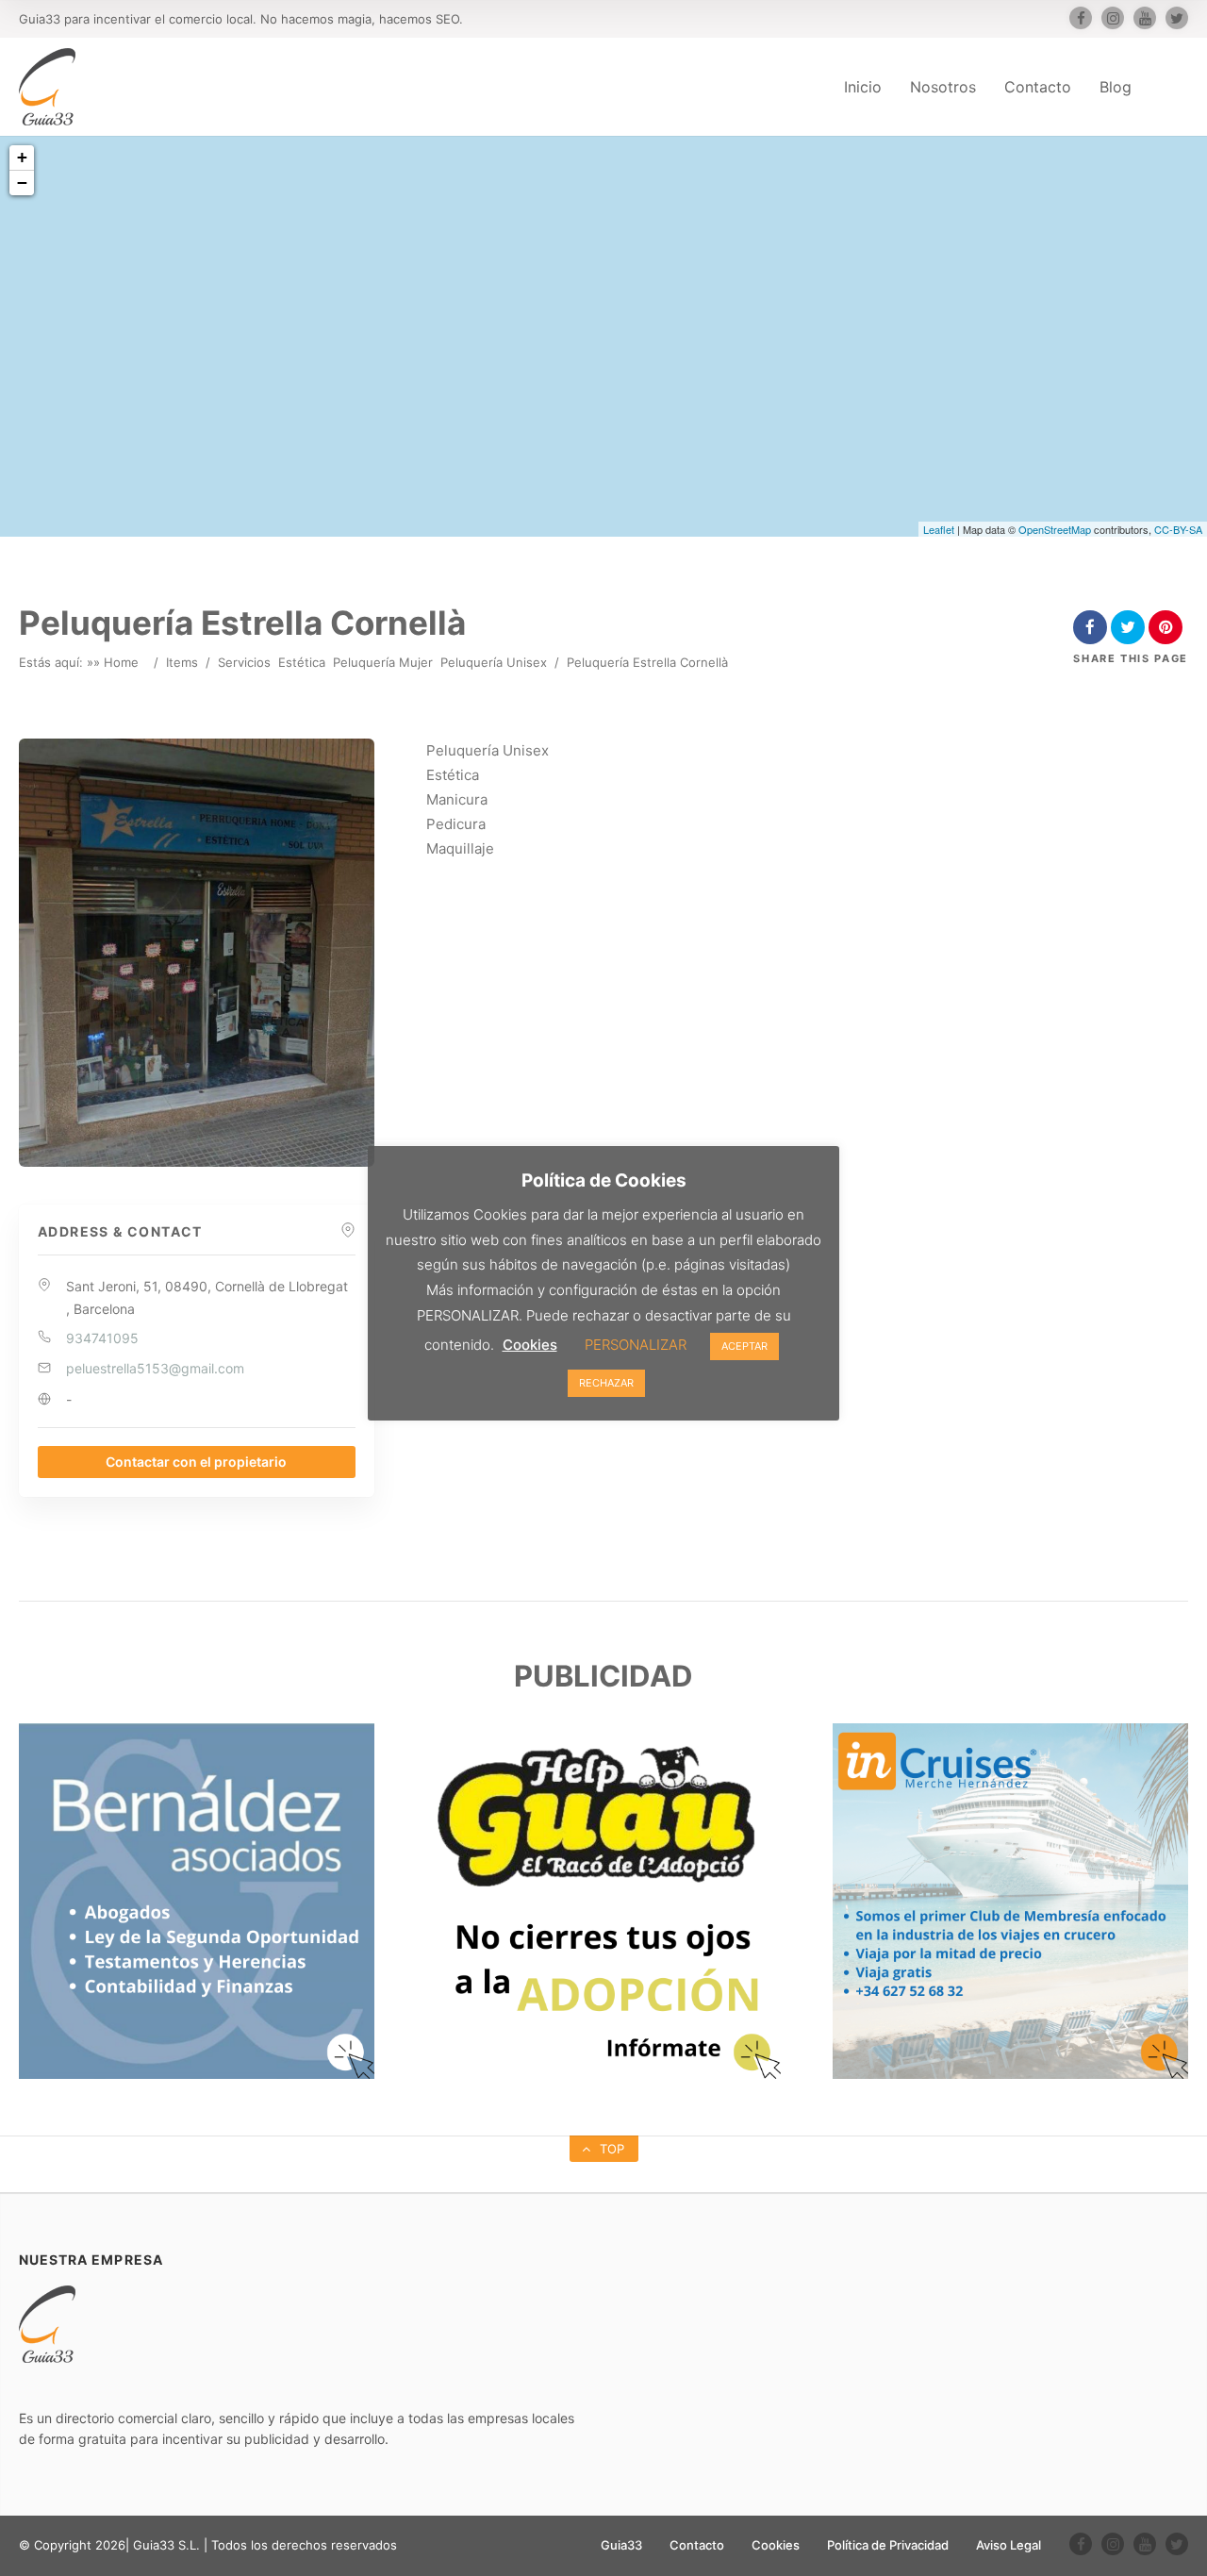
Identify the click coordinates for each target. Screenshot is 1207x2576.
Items (182, 662)
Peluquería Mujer (383, 662)
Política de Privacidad (888, 2545)
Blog (1116, 87)
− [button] (22, 183)
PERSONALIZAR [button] (636, 1345)
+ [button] (22, 157)
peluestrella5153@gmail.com (155, 1368)
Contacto (1038, 87)
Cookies (776, 2545)
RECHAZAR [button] (606, 1383)
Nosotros (943, 87)
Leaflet (939, 529)
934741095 (102, 1338)
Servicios (244, 662)
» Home (116, 662)
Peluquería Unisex (494, 662)
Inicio (863, 87)
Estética (302, 662)
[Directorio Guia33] (47, 87)
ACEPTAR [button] (744, 1346)
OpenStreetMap (1055, 529)
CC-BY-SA (1178, 529)
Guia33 (621, 2545)
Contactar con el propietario (196, 1462)
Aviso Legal (1009, 2545)
